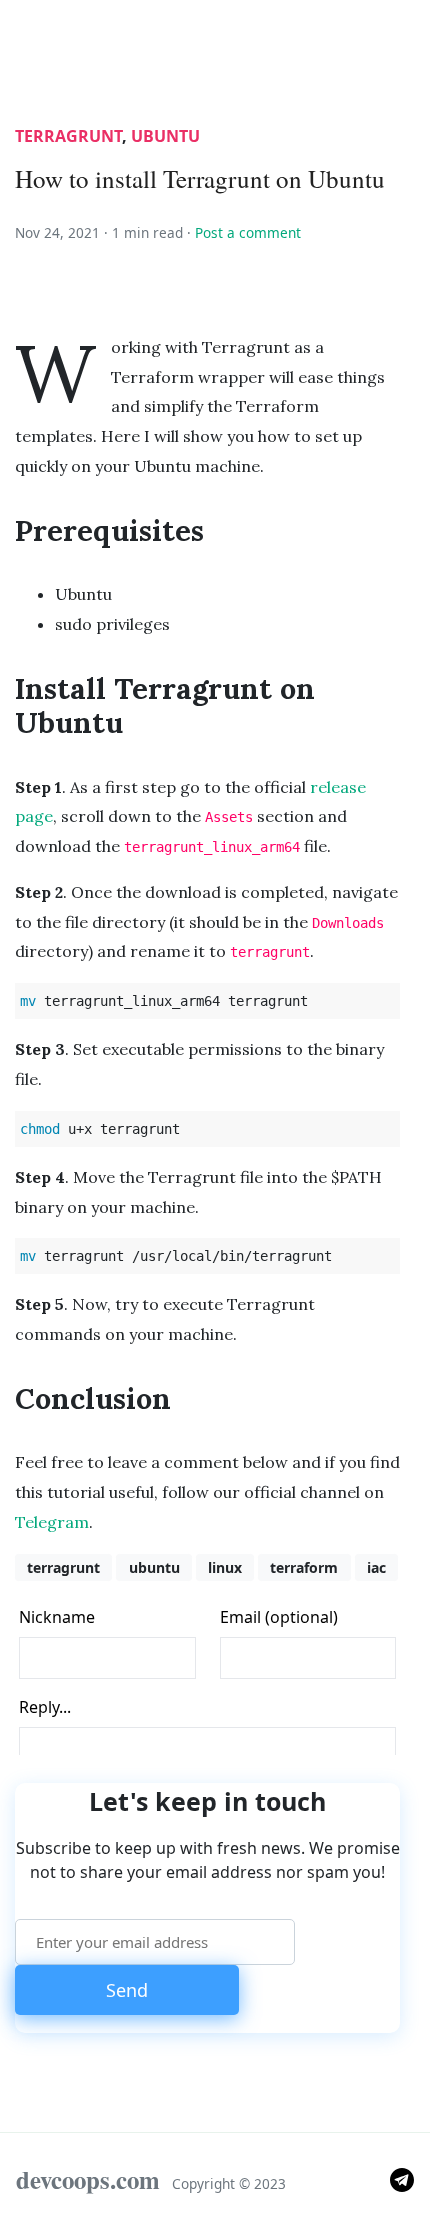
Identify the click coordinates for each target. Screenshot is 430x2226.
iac (376, 1567)
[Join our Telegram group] (402, 2178)
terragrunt (68, 136)
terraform (304, 1567)
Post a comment (248, 232)
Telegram (52, 1522)
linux (225, 1567)
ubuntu (165, 136)
